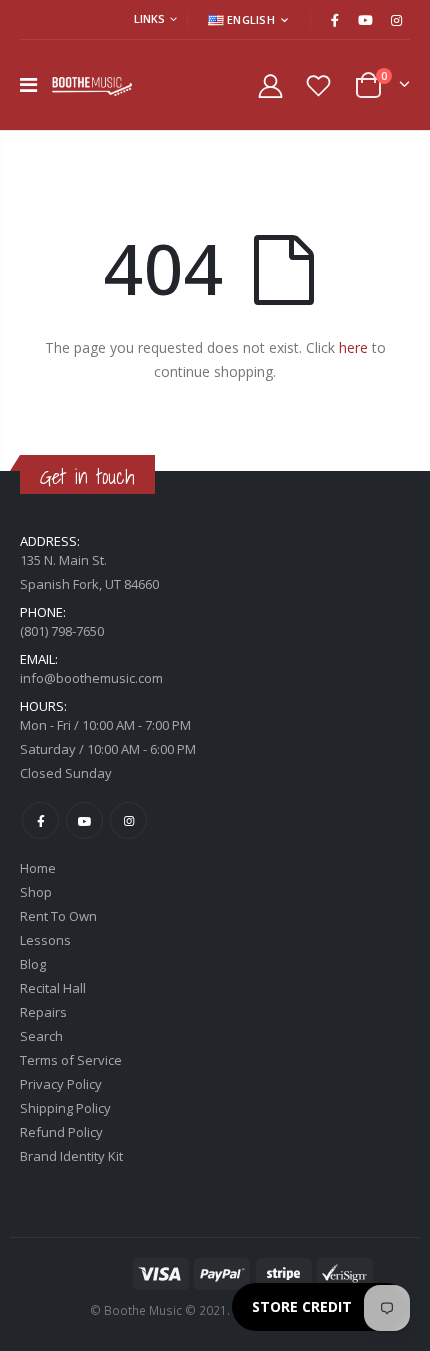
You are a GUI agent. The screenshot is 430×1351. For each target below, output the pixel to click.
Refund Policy (61, 1132)
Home (38, 868)
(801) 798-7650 (62, 631)
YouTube (84, 820)
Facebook (40, 820)
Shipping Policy (65, 1108)
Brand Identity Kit (71, 1156)
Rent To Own (58, 916)
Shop (36, 892)
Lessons (45, 940)
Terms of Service (71, 1060)
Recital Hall (53, 988)
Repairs (43, 1012)
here (353, 347)
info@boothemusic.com (91, 678)
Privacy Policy (61, 1084)
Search (41, 1036)
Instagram (128, 820)
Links (149, 18)
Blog (33, 964)
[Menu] (28, 84)
